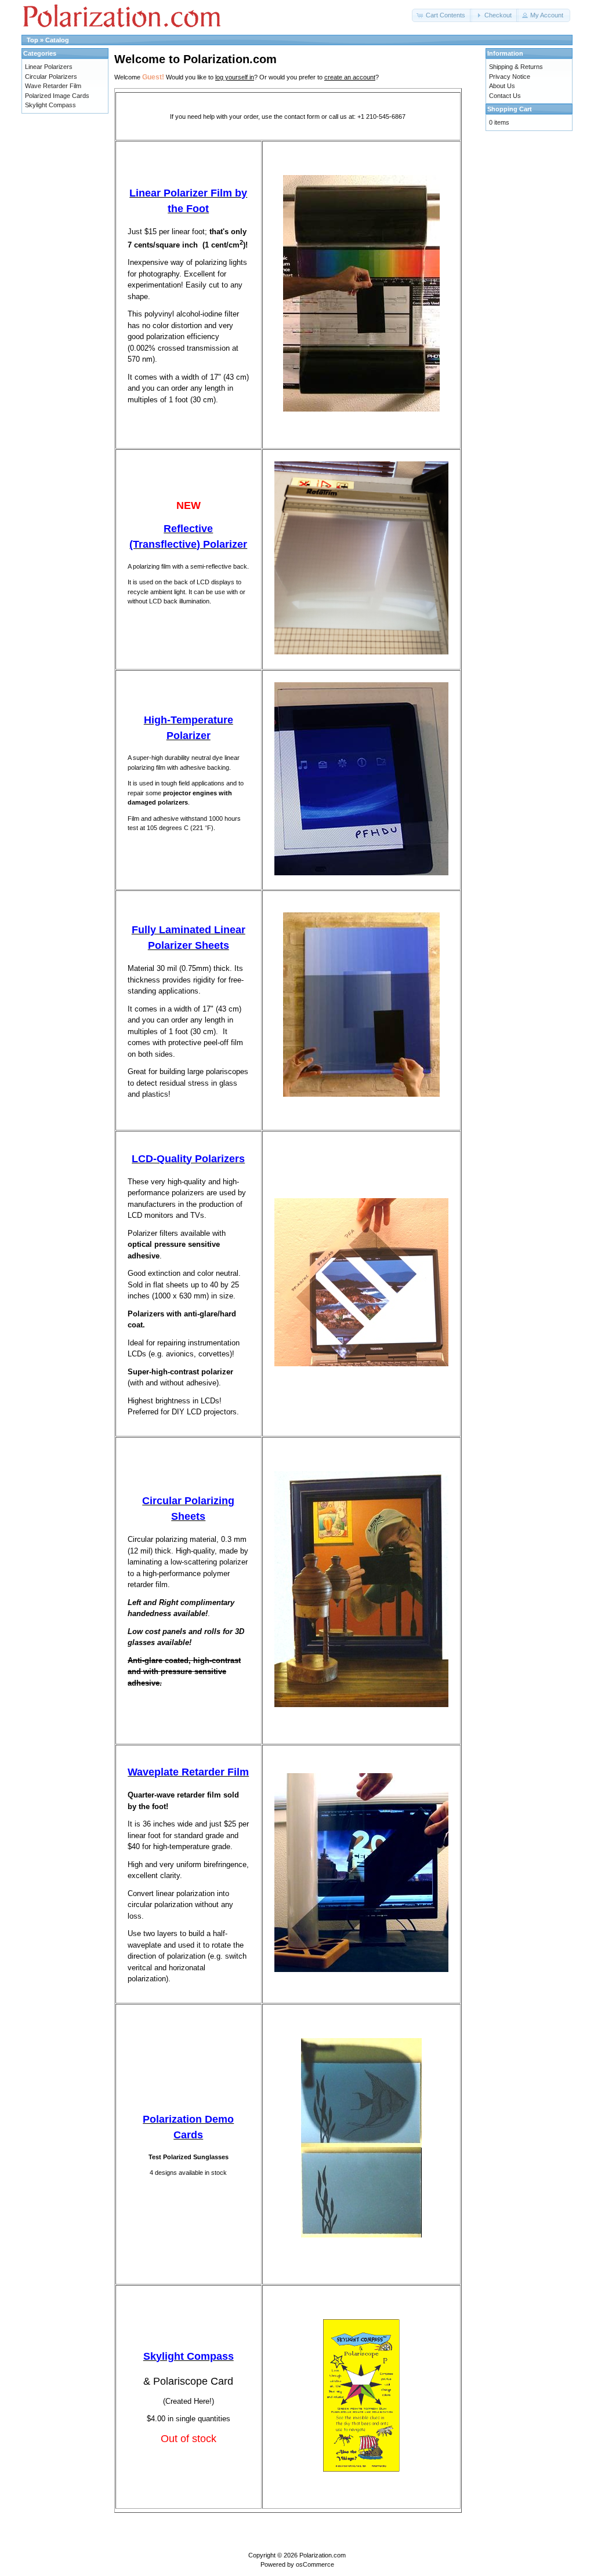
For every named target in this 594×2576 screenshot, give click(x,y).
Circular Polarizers (51, 77)
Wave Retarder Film (53, 86)
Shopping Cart (510, 109)
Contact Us (505, 96)
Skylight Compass (50, 105)
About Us (502, 86)
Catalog (57, 40)
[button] (442, 15)
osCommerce (315, 2564)
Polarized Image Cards (57, 96)
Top (32, 40)
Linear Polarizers (49, 67)
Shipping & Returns (516, 67)
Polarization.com (323, 2555)
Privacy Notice (510, 77)
